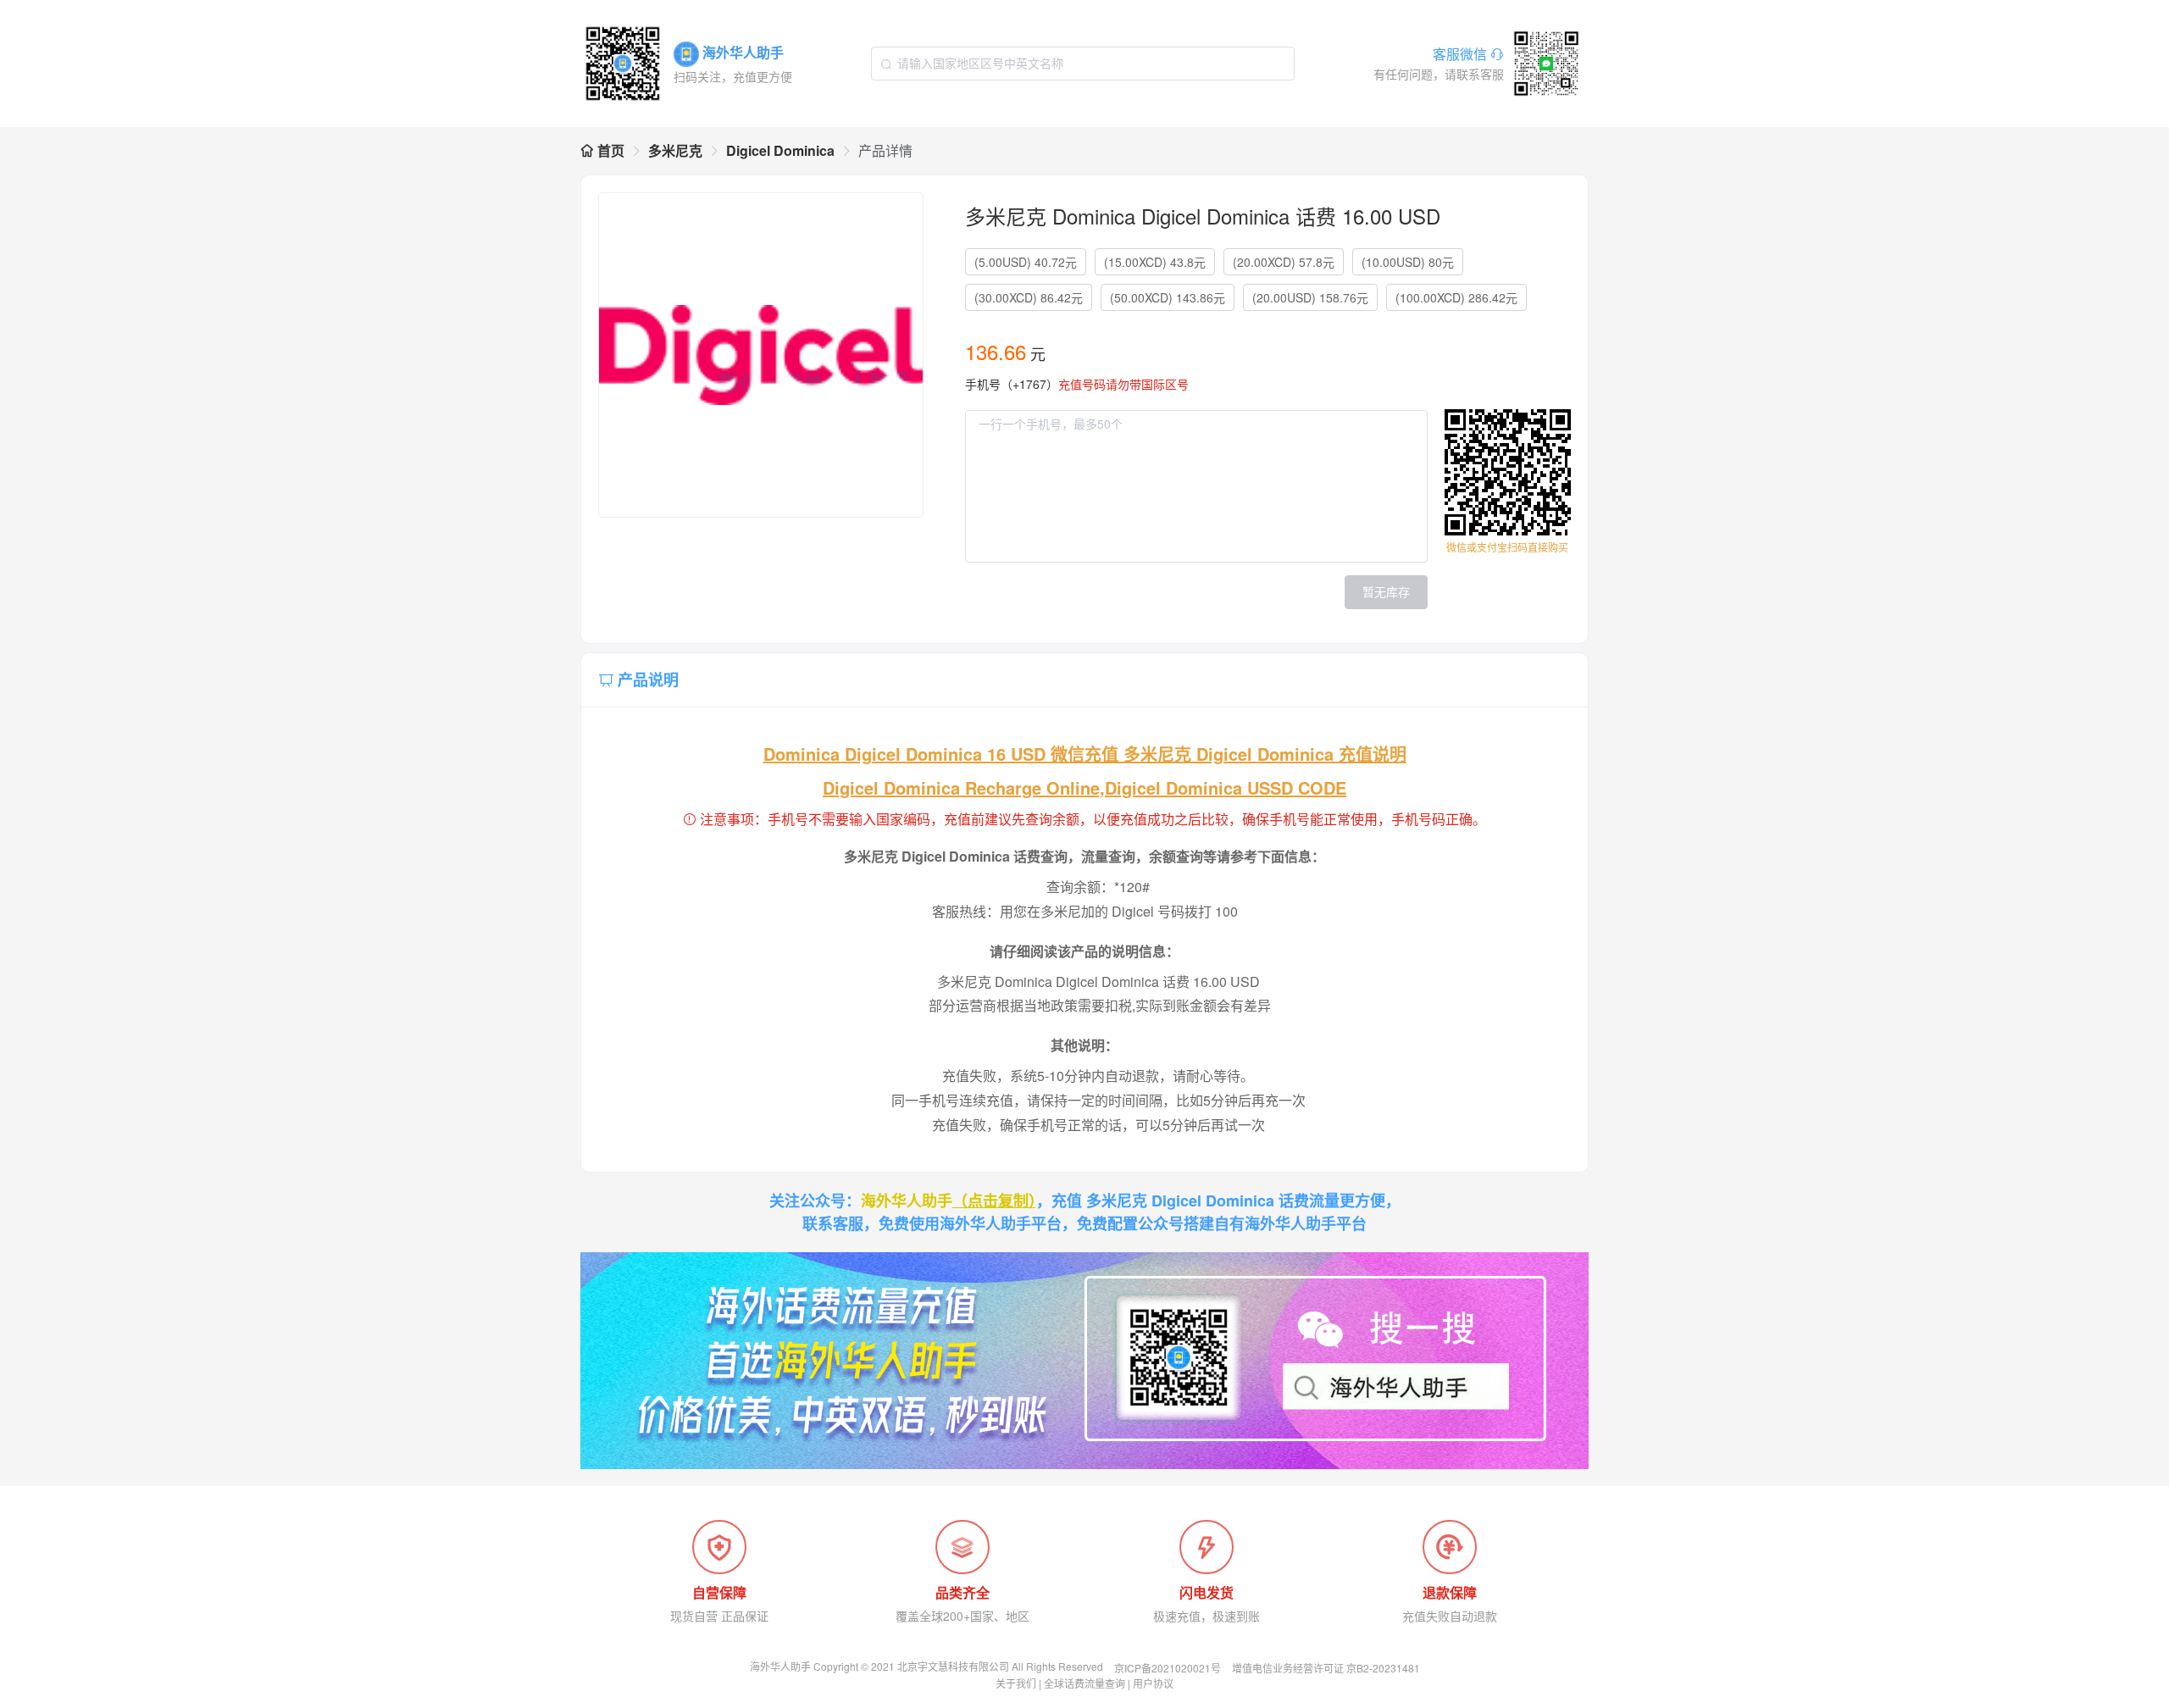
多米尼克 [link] (675, 150)
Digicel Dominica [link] (780, 150)
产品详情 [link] (885, 150)
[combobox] (1083, 64)
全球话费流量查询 (1084, 1683)
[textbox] (1083, 64)
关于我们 (1016, 1683)
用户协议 (1153, 1683)
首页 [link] (609, 150)
